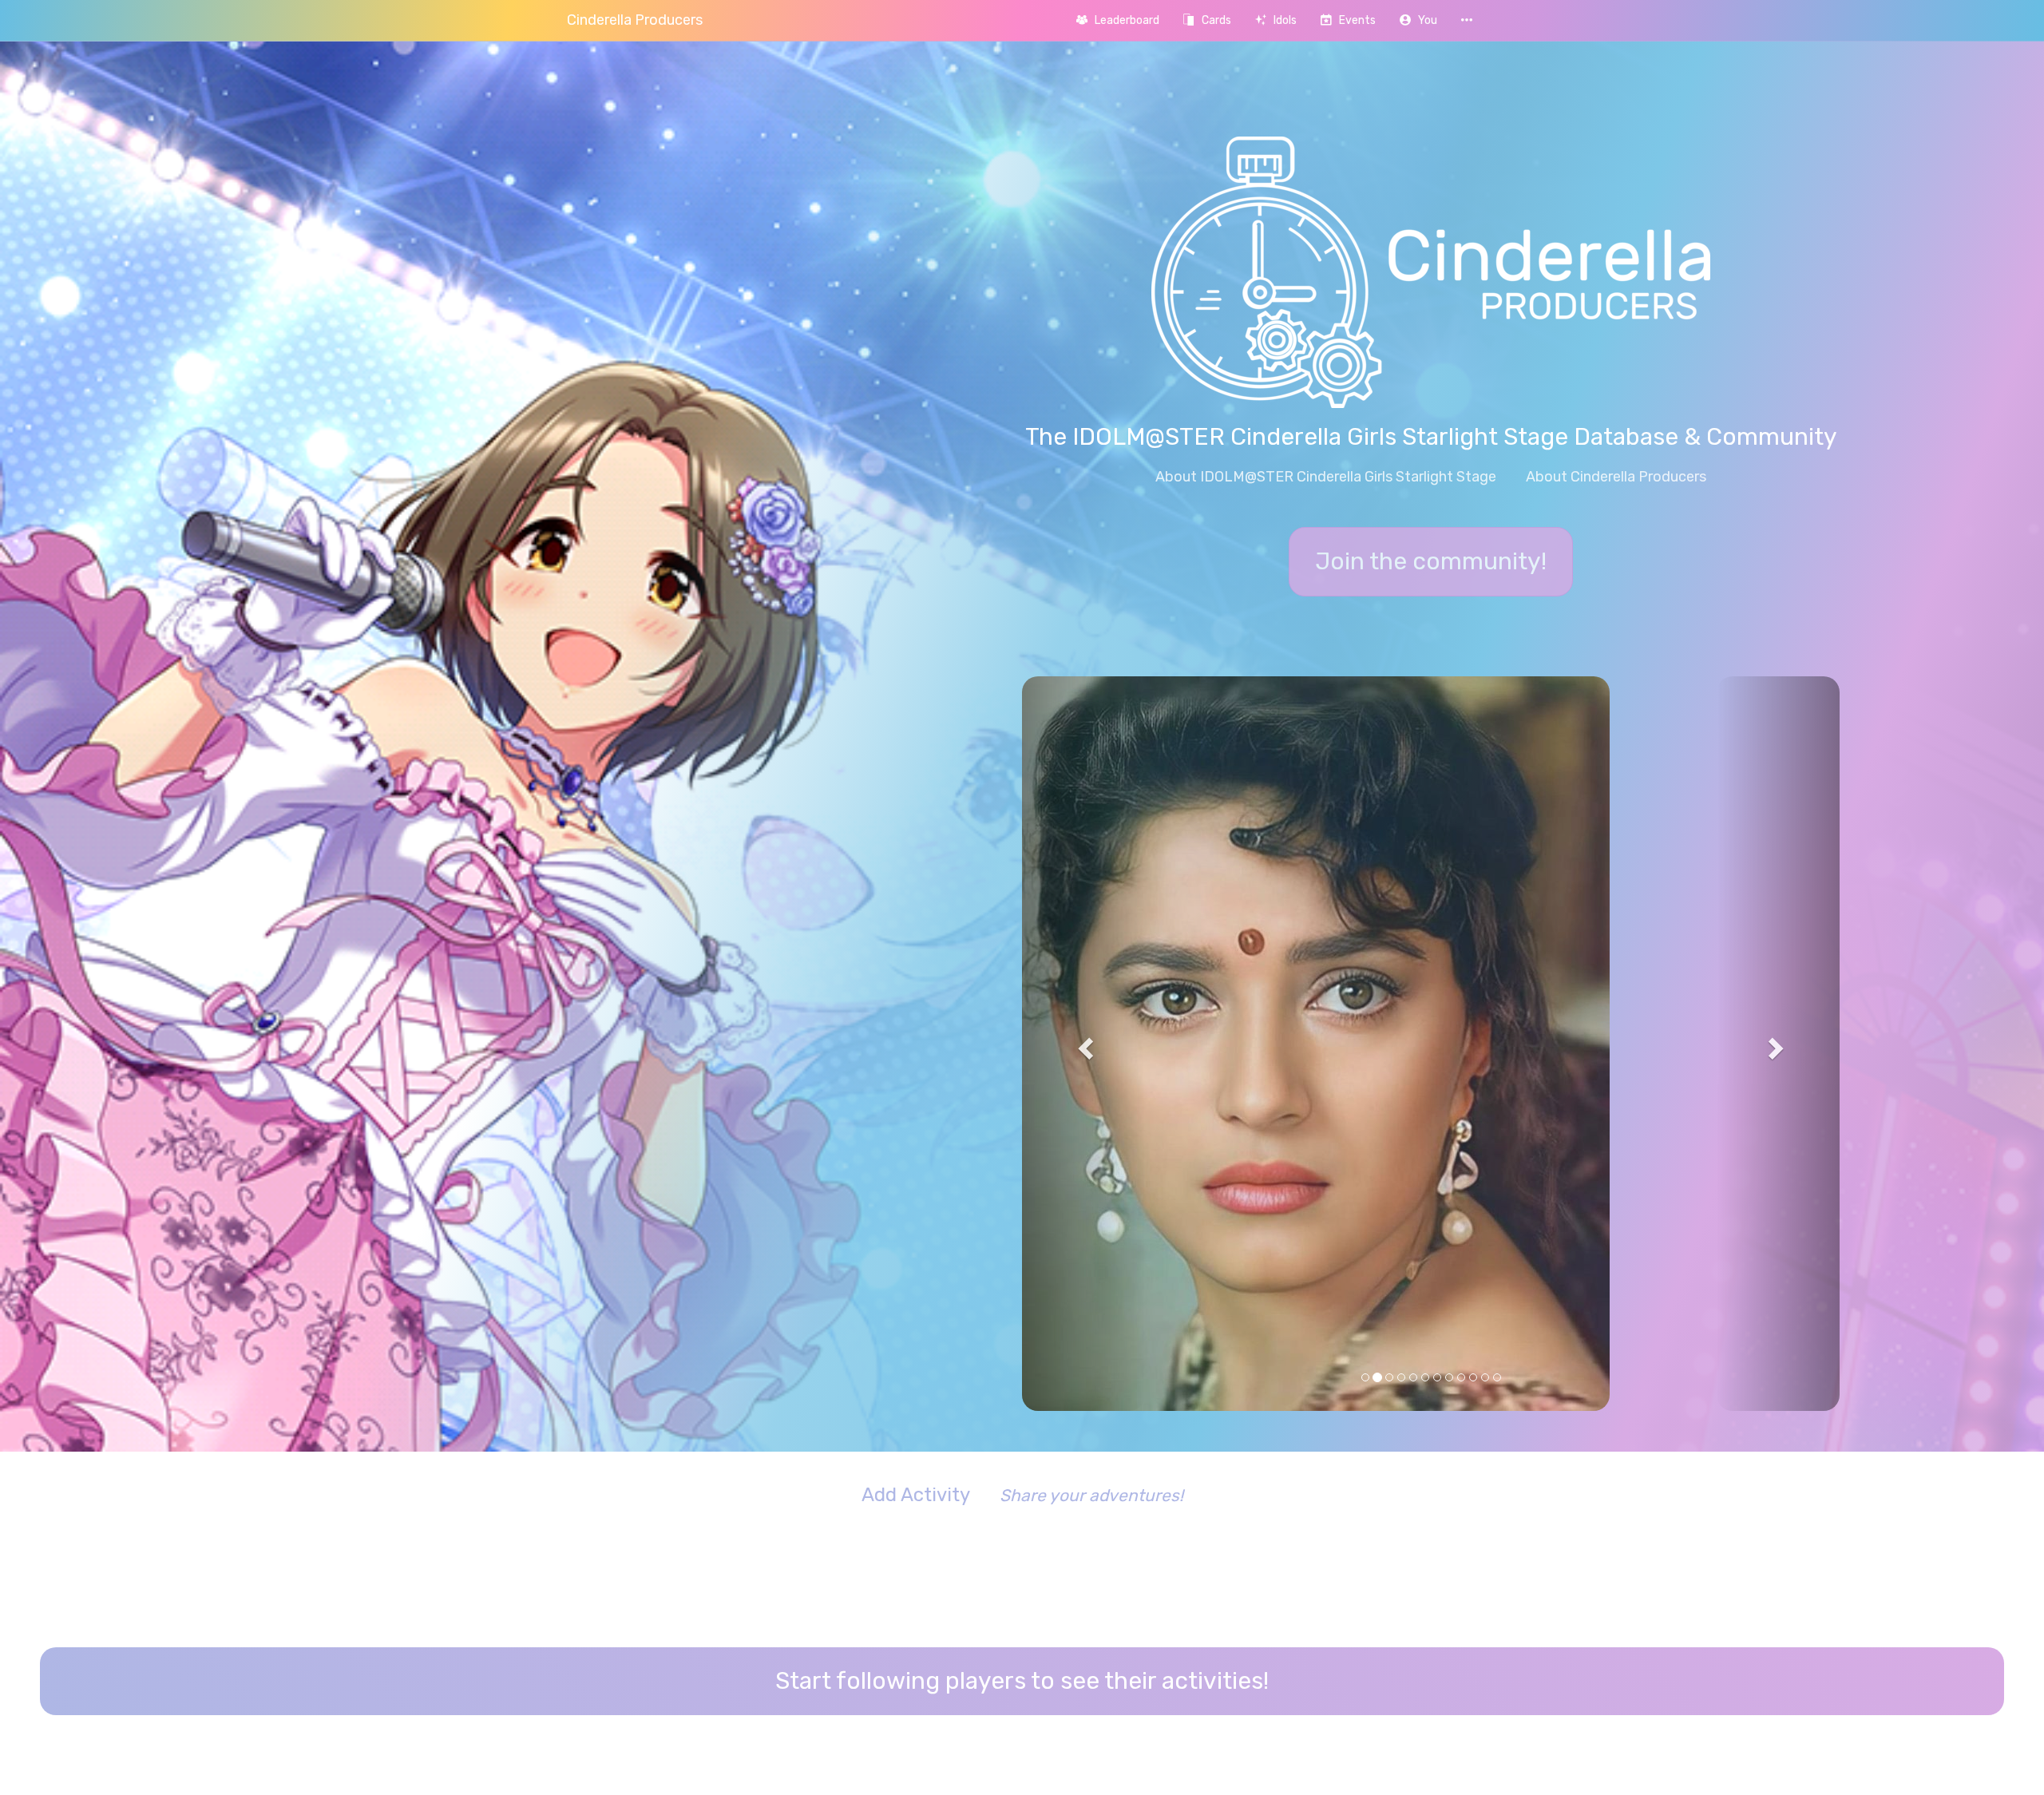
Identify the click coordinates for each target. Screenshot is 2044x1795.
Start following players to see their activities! (1022, 1355)
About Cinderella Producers (1616, 477)
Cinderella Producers (635, 20)
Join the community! (1431, 561)
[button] (1418, 20)
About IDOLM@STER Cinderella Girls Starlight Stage (1326, 477)
